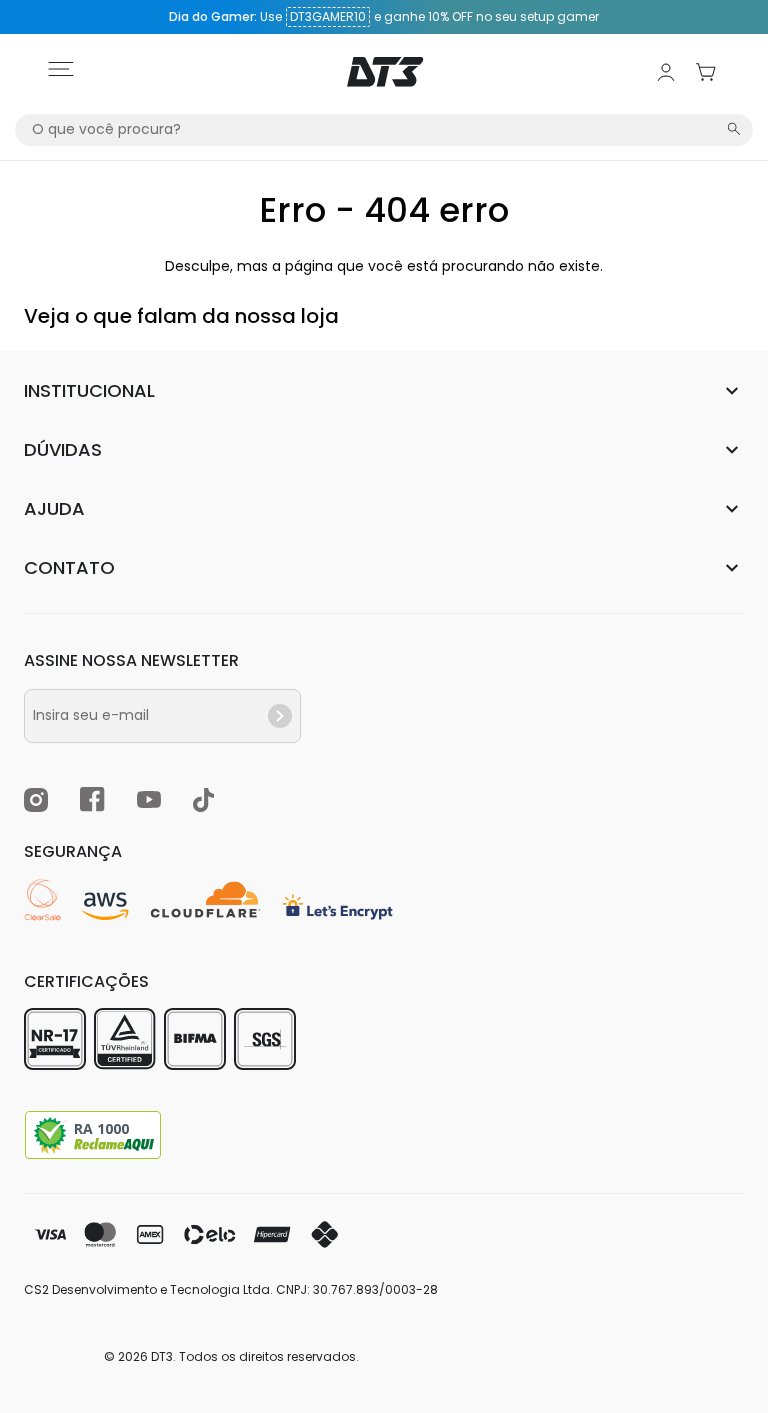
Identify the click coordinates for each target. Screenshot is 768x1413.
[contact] (280, 716)
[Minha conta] (666, 72)
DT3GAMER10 (328, 16)
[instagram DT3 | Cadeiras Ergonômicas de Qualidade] (36, 803)
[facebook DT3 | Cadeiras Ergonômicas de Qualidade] (92, 802)
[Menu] (61, 72)
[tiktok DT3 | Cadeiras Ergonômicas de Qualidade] (203, 803)
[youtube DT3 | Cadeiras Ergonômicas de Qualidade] (149, 802)
